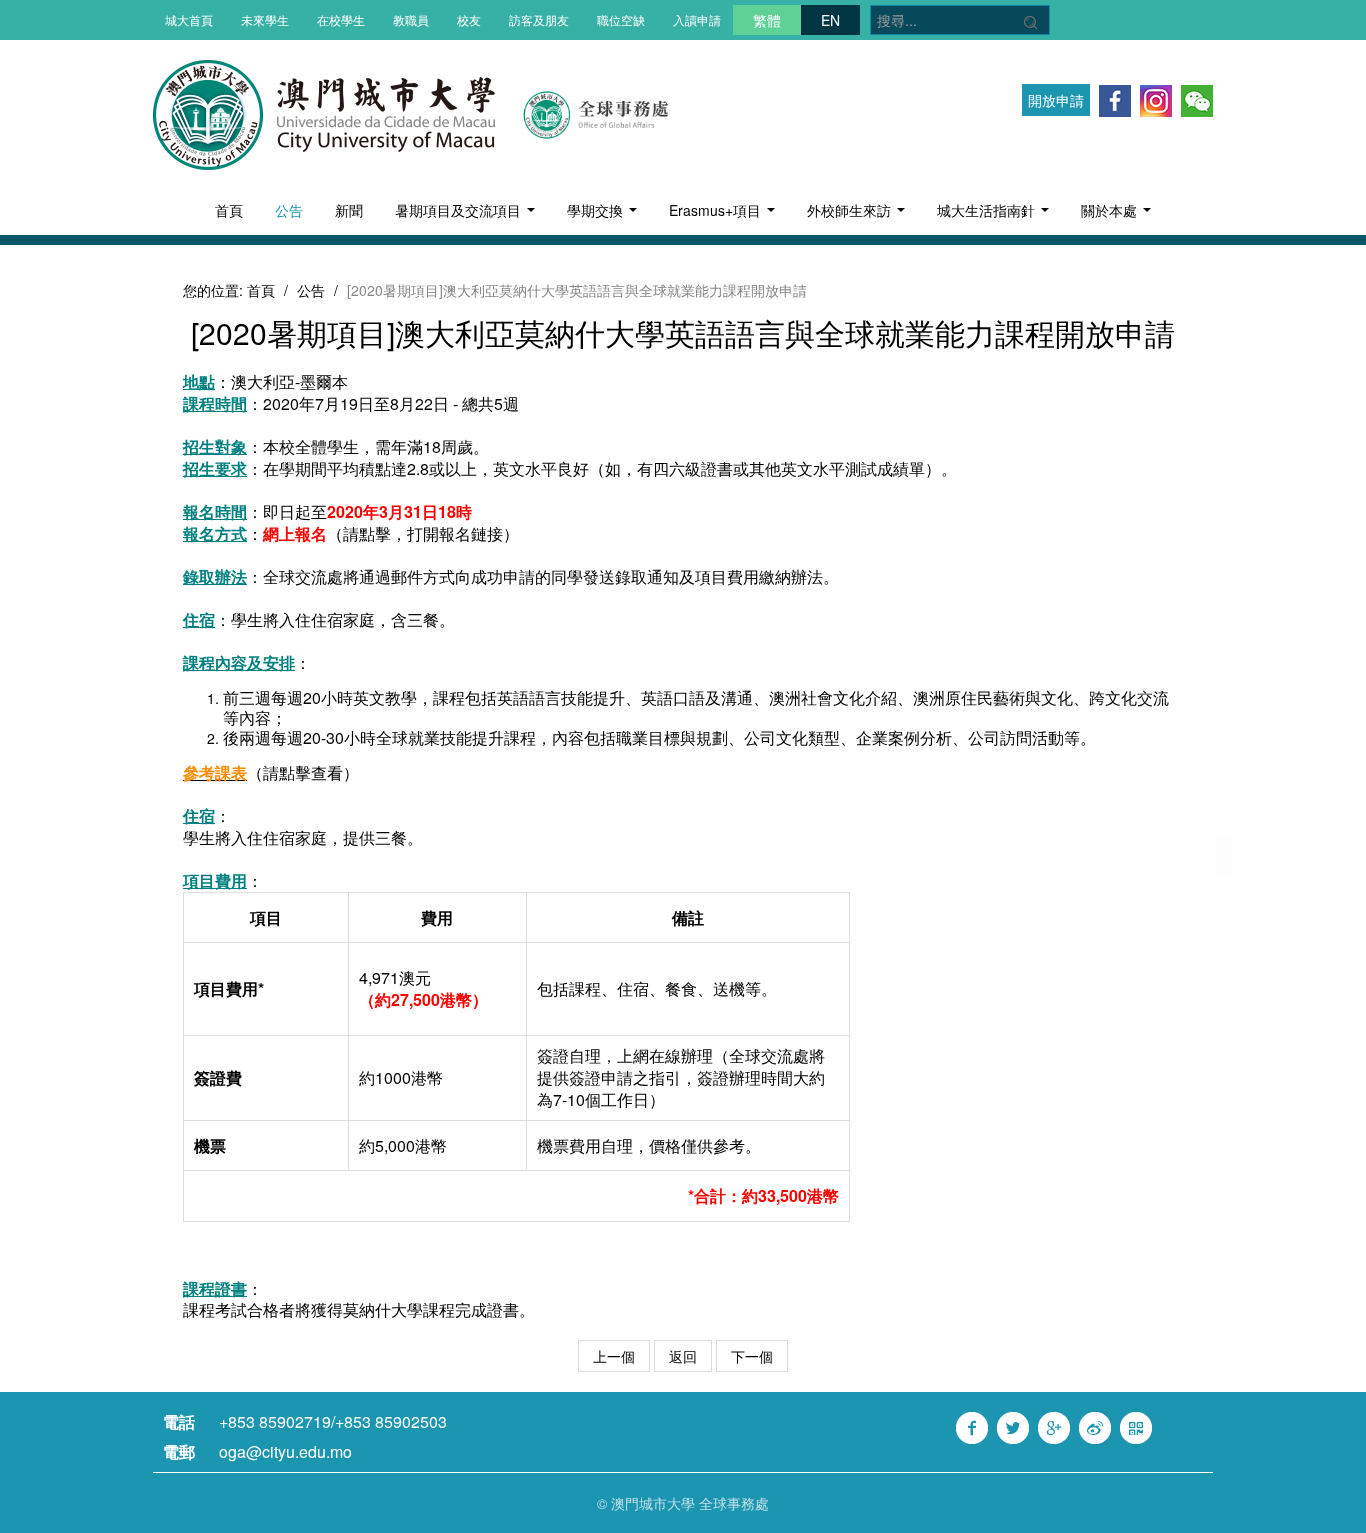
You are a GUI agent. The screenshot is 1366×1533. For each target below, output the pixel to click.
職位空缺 (621, 19)
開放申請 (1056, 100)
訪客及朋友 (539, 19)
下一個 (752, 1356)
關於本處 (1111, 210)
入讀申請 (697, 19)
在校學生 (341, 19)
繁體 (767, 20)
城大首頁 (189, 19)
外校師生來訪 (851, 210)
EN (830, 20)
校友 (469, 19)
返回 (683, 1356)
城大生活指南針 (988, 210)
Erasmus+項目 (717, 210)
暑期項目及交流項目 (460, 210)
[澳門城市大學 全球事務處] (584, 113)
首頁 (229, 210)
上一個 (614, 1356)
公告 (289, 210)
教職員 (411, 19)
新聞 (349, 210)
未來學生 (265, 19)
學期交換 (597, 210)
